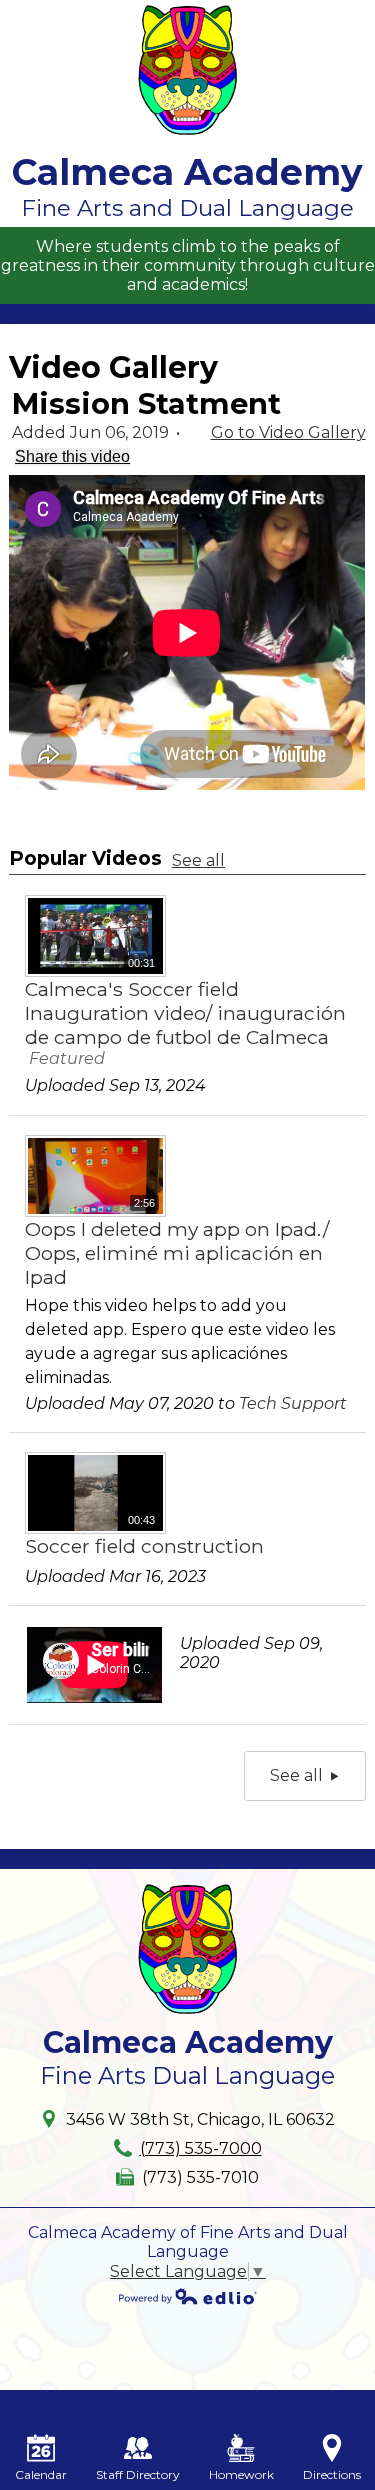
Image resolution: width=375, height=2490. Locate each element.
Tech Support (293, 1403)
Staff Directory (138, 2474)
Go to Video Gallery (288, 432)
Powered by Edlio (188, 2296)
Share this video (72, 456)
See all (198, 860)
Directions (332, 2474)
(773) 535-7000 (201, 2148)
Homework (241, 2474)
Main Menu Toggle (341, 16)
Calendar (41, 2474)
